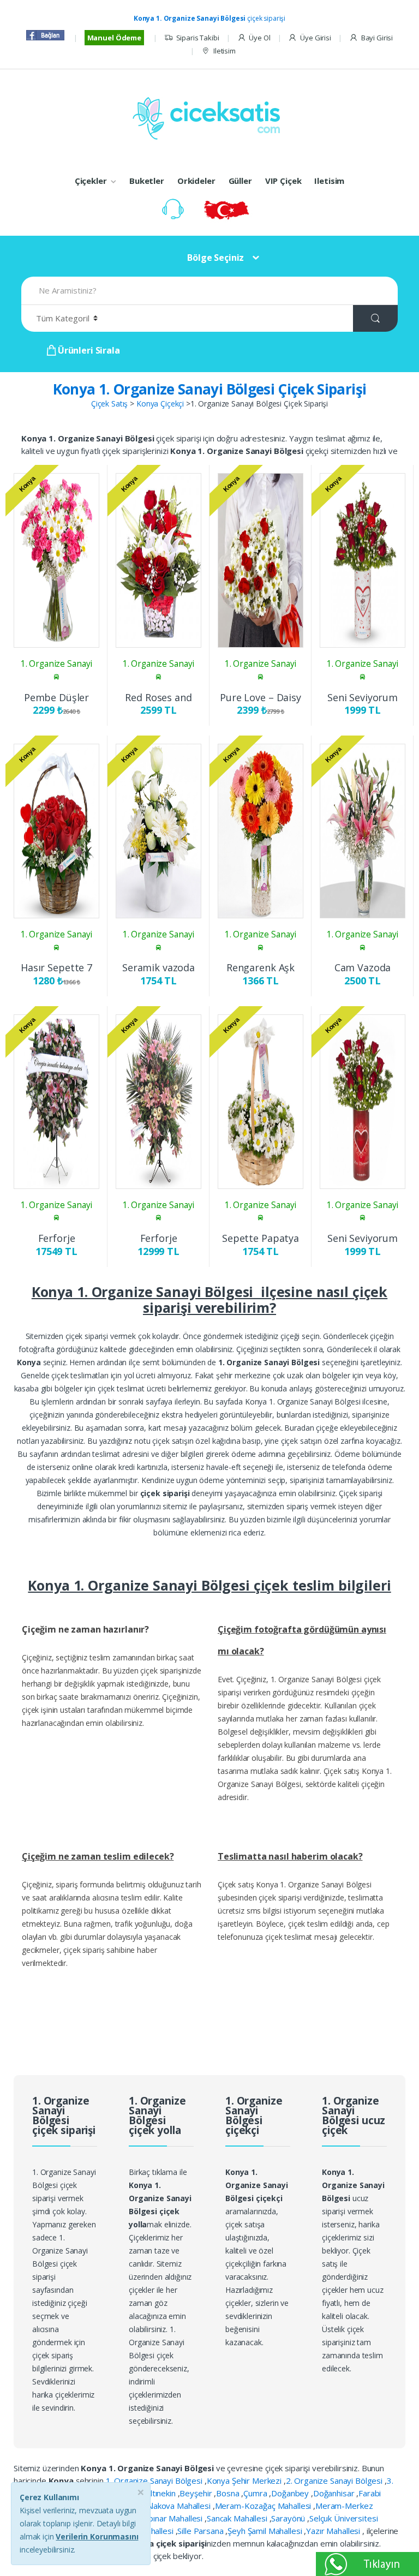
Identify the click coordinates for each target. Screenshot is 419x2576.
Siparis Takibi (198, 38)
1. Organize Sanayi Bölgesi (155, 2481)
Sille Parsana (201, 2531)
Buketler (147, 181)
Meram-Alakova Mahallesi (165, 2506)
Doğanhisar (335, 2493)
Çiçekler (91, 181)
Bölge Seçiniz (216, 258)
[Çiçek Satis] (209, 117)
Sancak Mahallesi (238, 2518)
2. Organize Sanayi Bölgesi (335, 2481)
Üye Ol (259, 38)
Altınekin (162, 2493)
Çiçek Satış (109, 404)
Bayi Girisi (377, 38)
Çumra (256, 2493)
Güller (240, 181)
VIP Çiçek (283, 181)
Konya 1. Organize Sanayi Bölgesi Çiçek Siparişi (209, 389)
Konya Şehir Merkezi (245, 2481)
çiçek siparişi (209, 18)
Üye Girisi (315, 38)
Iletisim (225, 51)
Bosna (229, 2493)
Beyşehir (197, 2493)
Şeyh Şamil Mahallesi (266, 2531)
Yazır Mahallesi (334, 2531)
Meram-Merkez (344, 2506)
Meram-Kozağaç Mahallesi (264, 2506)
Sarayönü (289, 2518)
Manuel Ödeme (114, 38)
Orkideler (196, 181)
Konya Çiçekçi (160, 404)
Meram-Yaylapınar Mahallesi (152, 2518)
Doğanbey (291, 2493)
